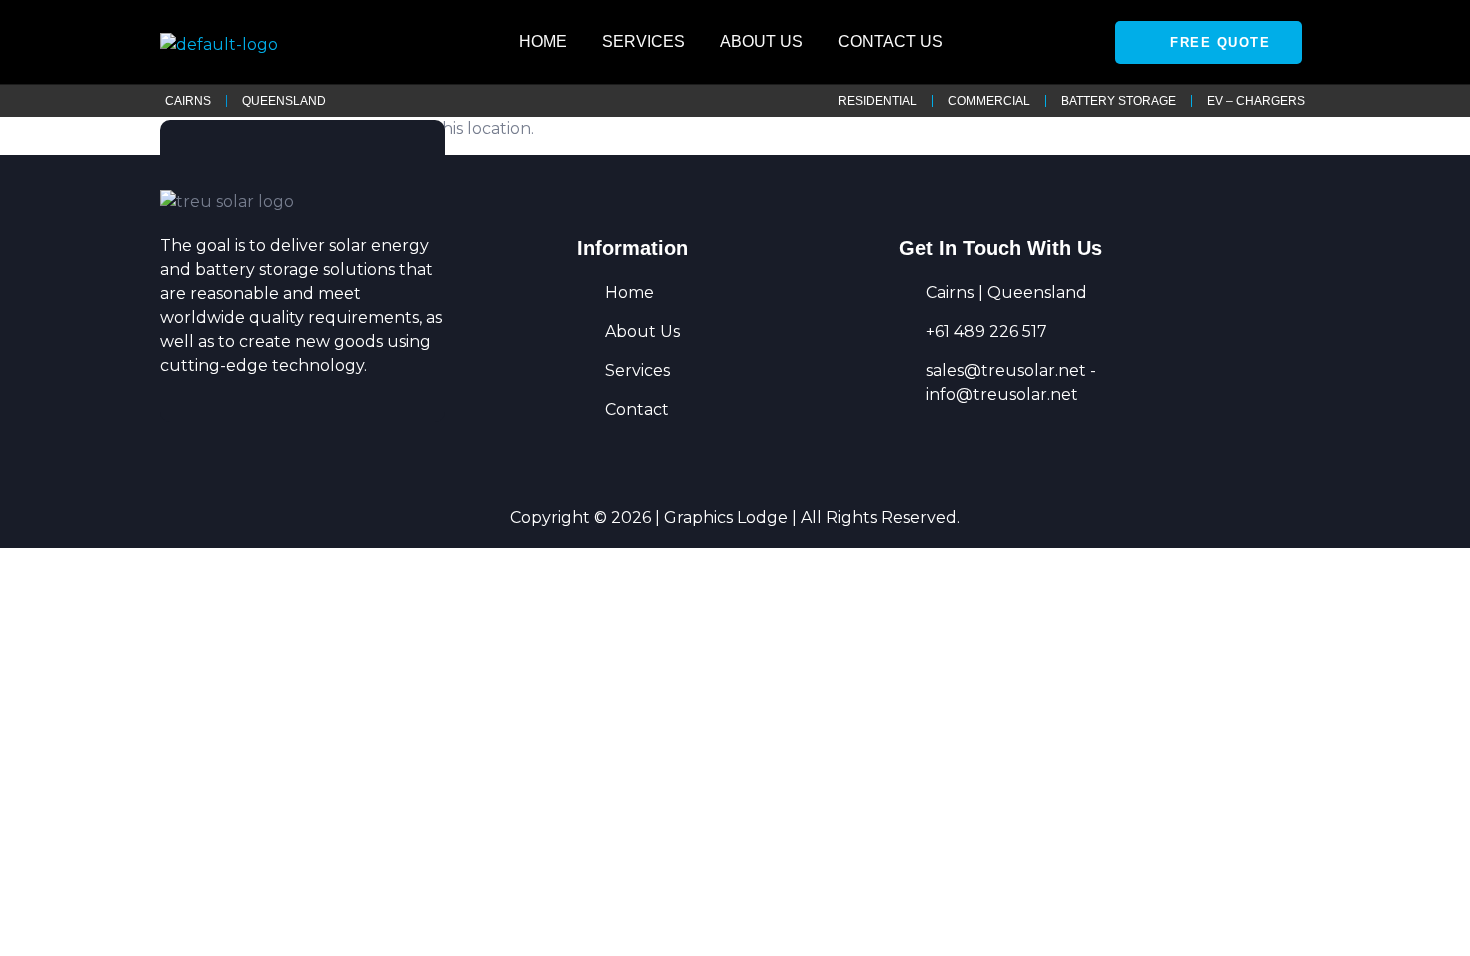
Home (543, 41)
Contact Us (890, 41)
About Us (761, 41)
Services (643, 41)
